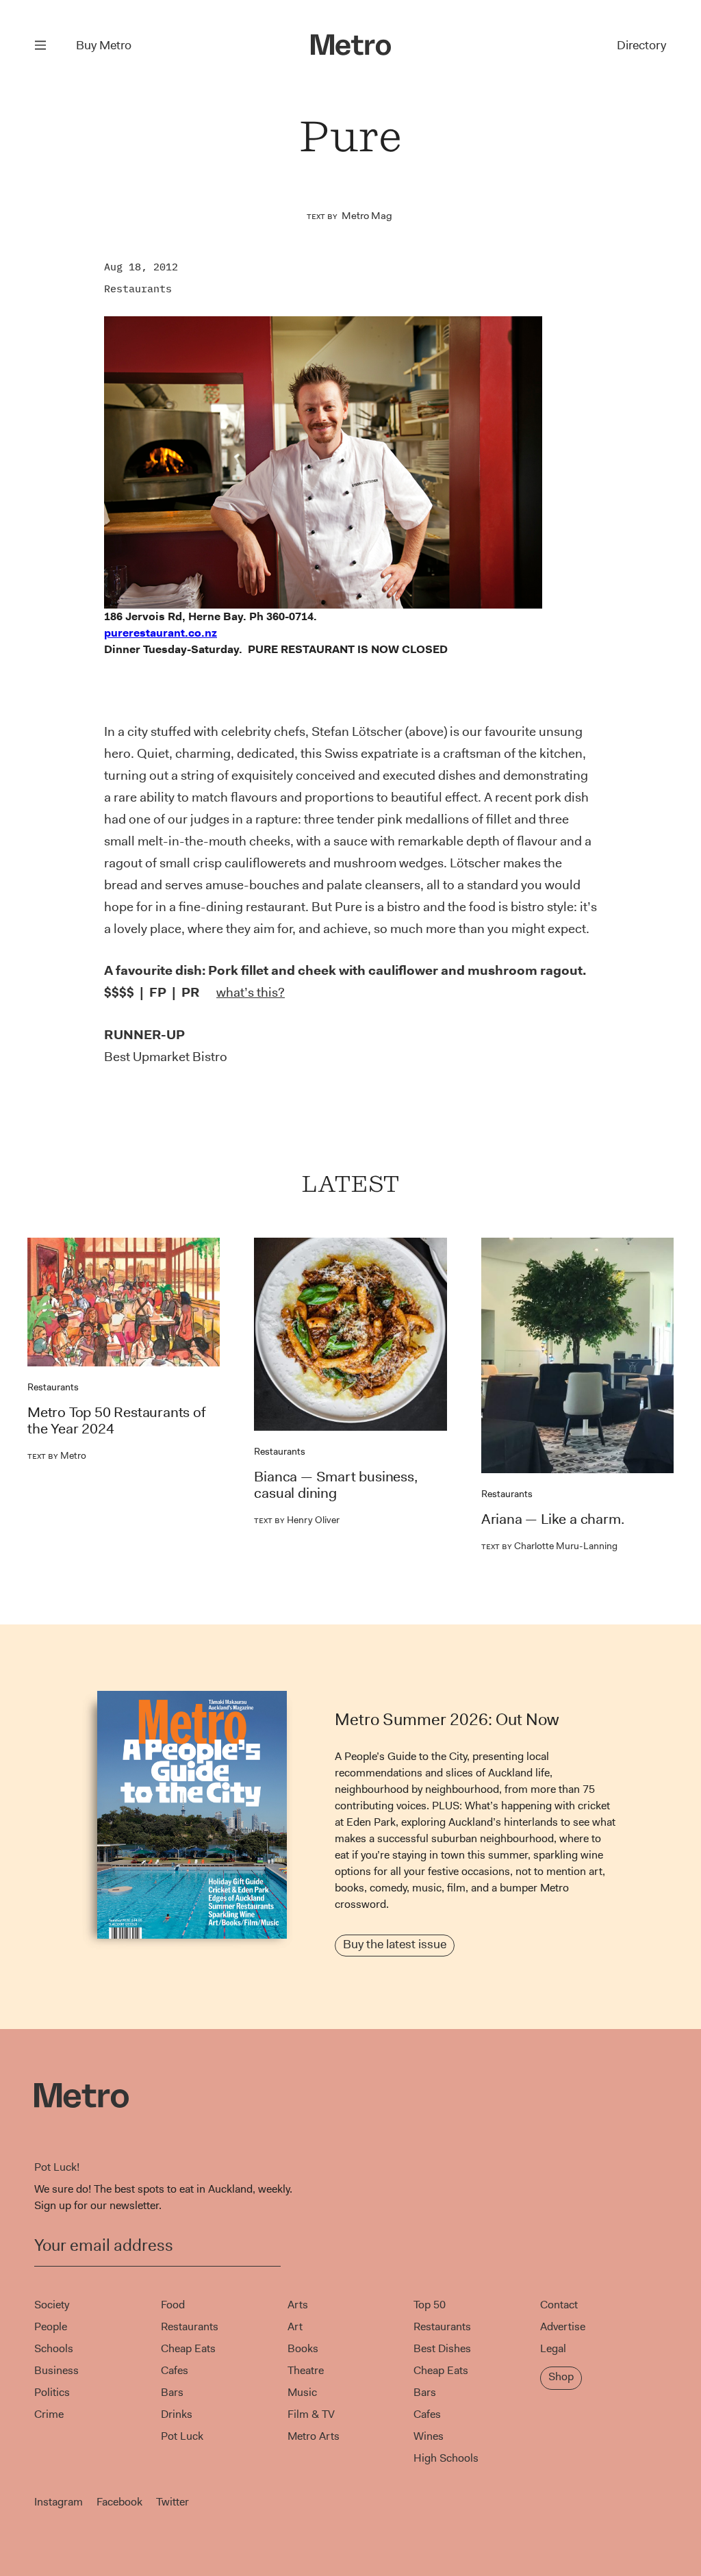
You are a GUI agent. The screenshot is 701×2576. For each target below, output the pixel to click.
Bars (172, 2392)
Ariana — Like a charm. (553, 1519)
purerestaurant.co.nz (161, 633)
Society (52, 2305)
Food (173, 2305)
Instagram (59, 2502)
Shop (561, 2376)
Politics (52, 2392)
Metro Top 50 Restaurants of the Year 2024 (116, 1420)
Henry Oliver (297, 1520)
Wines (429, 2436)
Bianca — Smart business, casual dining (335, 1485)
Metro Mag (367, 216)
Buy (104, 45)
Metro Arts (314, 2436)
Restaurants (138, 289)
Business (56, 2370)
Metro (57, 1455)
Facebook (119, 2502)
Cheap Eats (188, 2348)
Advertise (563, 2326)
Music (302, 2392)
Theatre (306, 2370)
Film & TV (311, 2414)
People (51, 2326)
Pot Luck (182, 2436)
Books (303, 2348)
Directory (641, 45)
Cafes (175, 2370)
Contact (559, 2305)
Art (295, 2326)
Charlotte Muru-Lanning (549, 1546)
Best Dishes (442, 2348)
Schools (54, 2348)
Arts (298, 2305)
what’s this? (251, 992)
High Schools (446, 2458)
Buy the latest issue (395, 1944)
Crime (49, 2414)
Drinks (177, 2414)
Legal (553, 2348)
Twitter (173, 2502)
